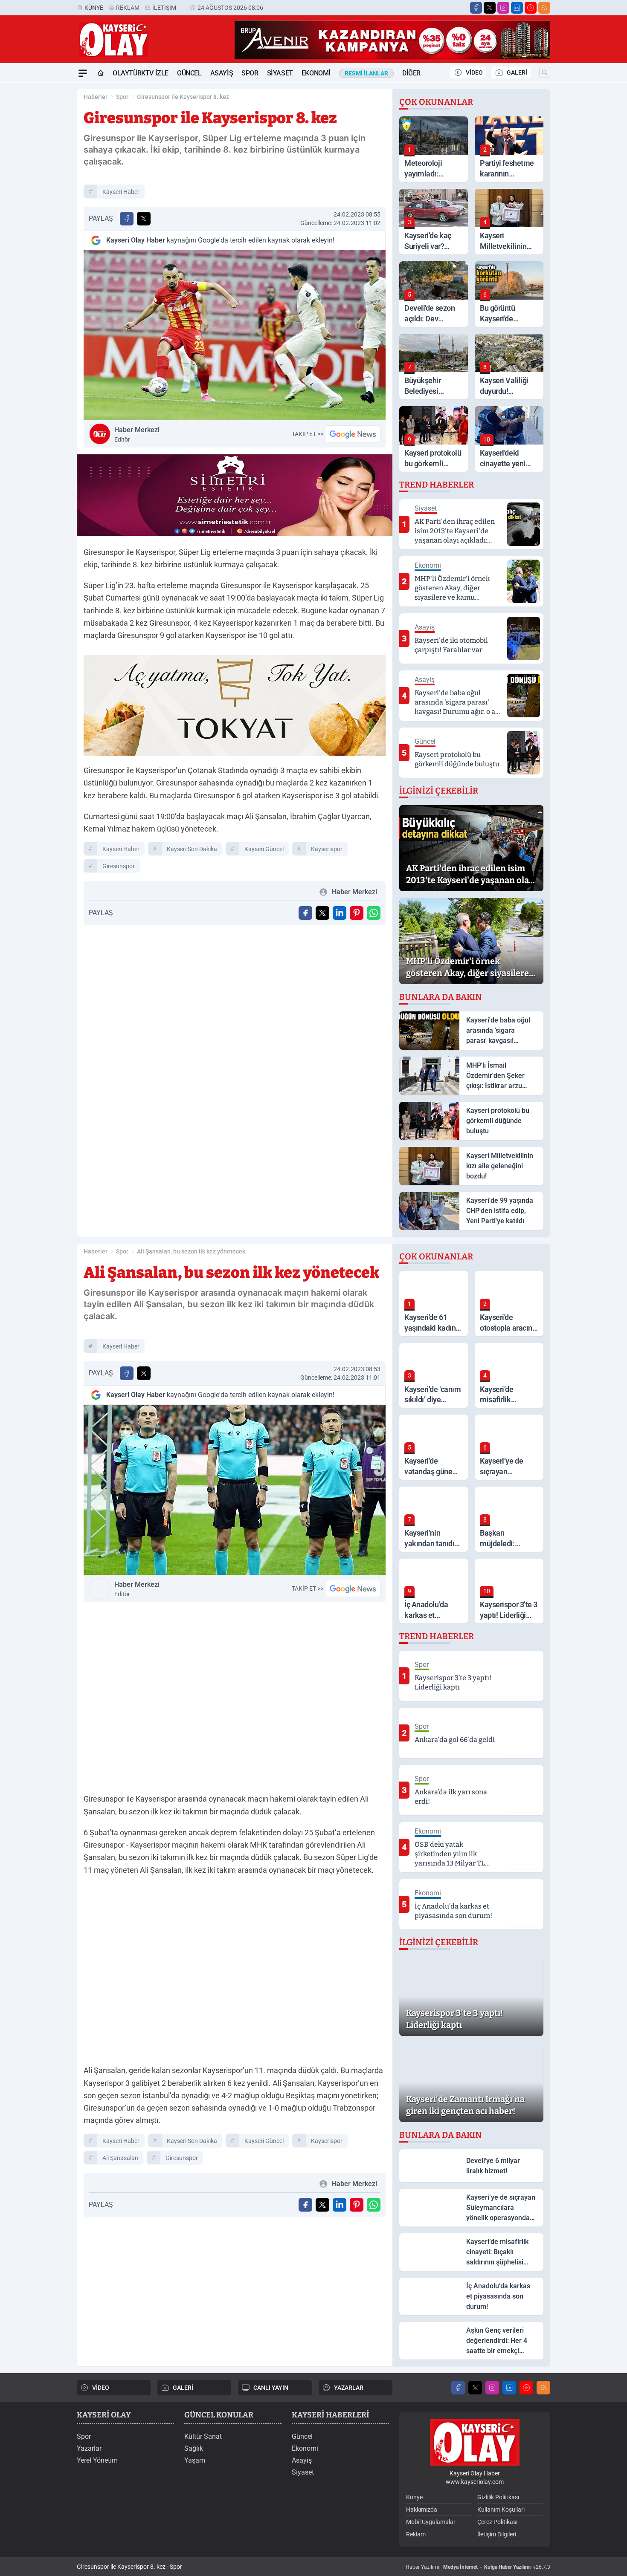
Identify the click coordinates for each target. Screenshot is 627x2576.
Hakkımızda (422, 2510)
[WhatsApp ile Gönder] (374, 913)
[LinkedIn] (517, 8)
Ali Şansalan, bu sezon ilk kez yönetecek (191, 1251)
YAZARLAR (349, 2388)
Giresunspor (119, 866)
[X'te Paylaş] (144, 219)
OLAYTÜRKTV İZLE (141, 73)
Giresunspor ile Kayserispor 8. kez (183, 97)
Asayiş (222, 73)
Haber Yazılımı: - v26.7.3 (478, 2567)
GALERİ (517, 72)
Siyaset (280, 73)
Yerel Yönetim (97, 2460)
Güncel (189, 73)
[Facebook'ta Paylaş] (127, 219)
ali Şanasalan (120, 2158)
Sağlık (194, 2448)
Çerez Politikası (497, 2522)
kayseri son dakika (192, 849)
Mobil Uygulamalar (431, 2522)
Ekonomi (316, 73)
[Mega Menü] (83, 73)
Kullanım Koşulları (501, 2510)
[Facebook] (476, 8)
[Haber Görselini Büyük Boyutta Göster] (235, 335)
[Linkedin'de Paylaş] (340, 913)
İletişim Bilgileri (497, 2534)
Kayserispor (327, 849)
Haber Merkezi (137, 434)
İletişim (164, 8)
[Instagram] (503, 8)
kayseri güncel (264, 849)
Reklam (128, 8)
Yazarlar (89, 2448)
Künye (94, 8)
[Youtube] (531, 8)
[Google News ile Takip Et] (353, 434)
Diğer (411, 73)
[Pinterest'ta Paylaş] (357, 913)
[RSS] (544, 8)
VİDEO (474, 72)
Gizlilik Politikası (498, 2497)
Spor (250, 73)
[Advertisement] (36, 210)
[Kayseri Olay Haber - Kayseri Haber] (475, 2442)
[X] (490, 8)
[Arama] (545, 72)
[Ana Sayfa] (101, 73)
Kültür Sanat (203, 2436)
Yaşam (195, 2460)
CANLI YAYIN (271, 2388)
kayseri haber (121, 192)
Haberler (96, 97)
